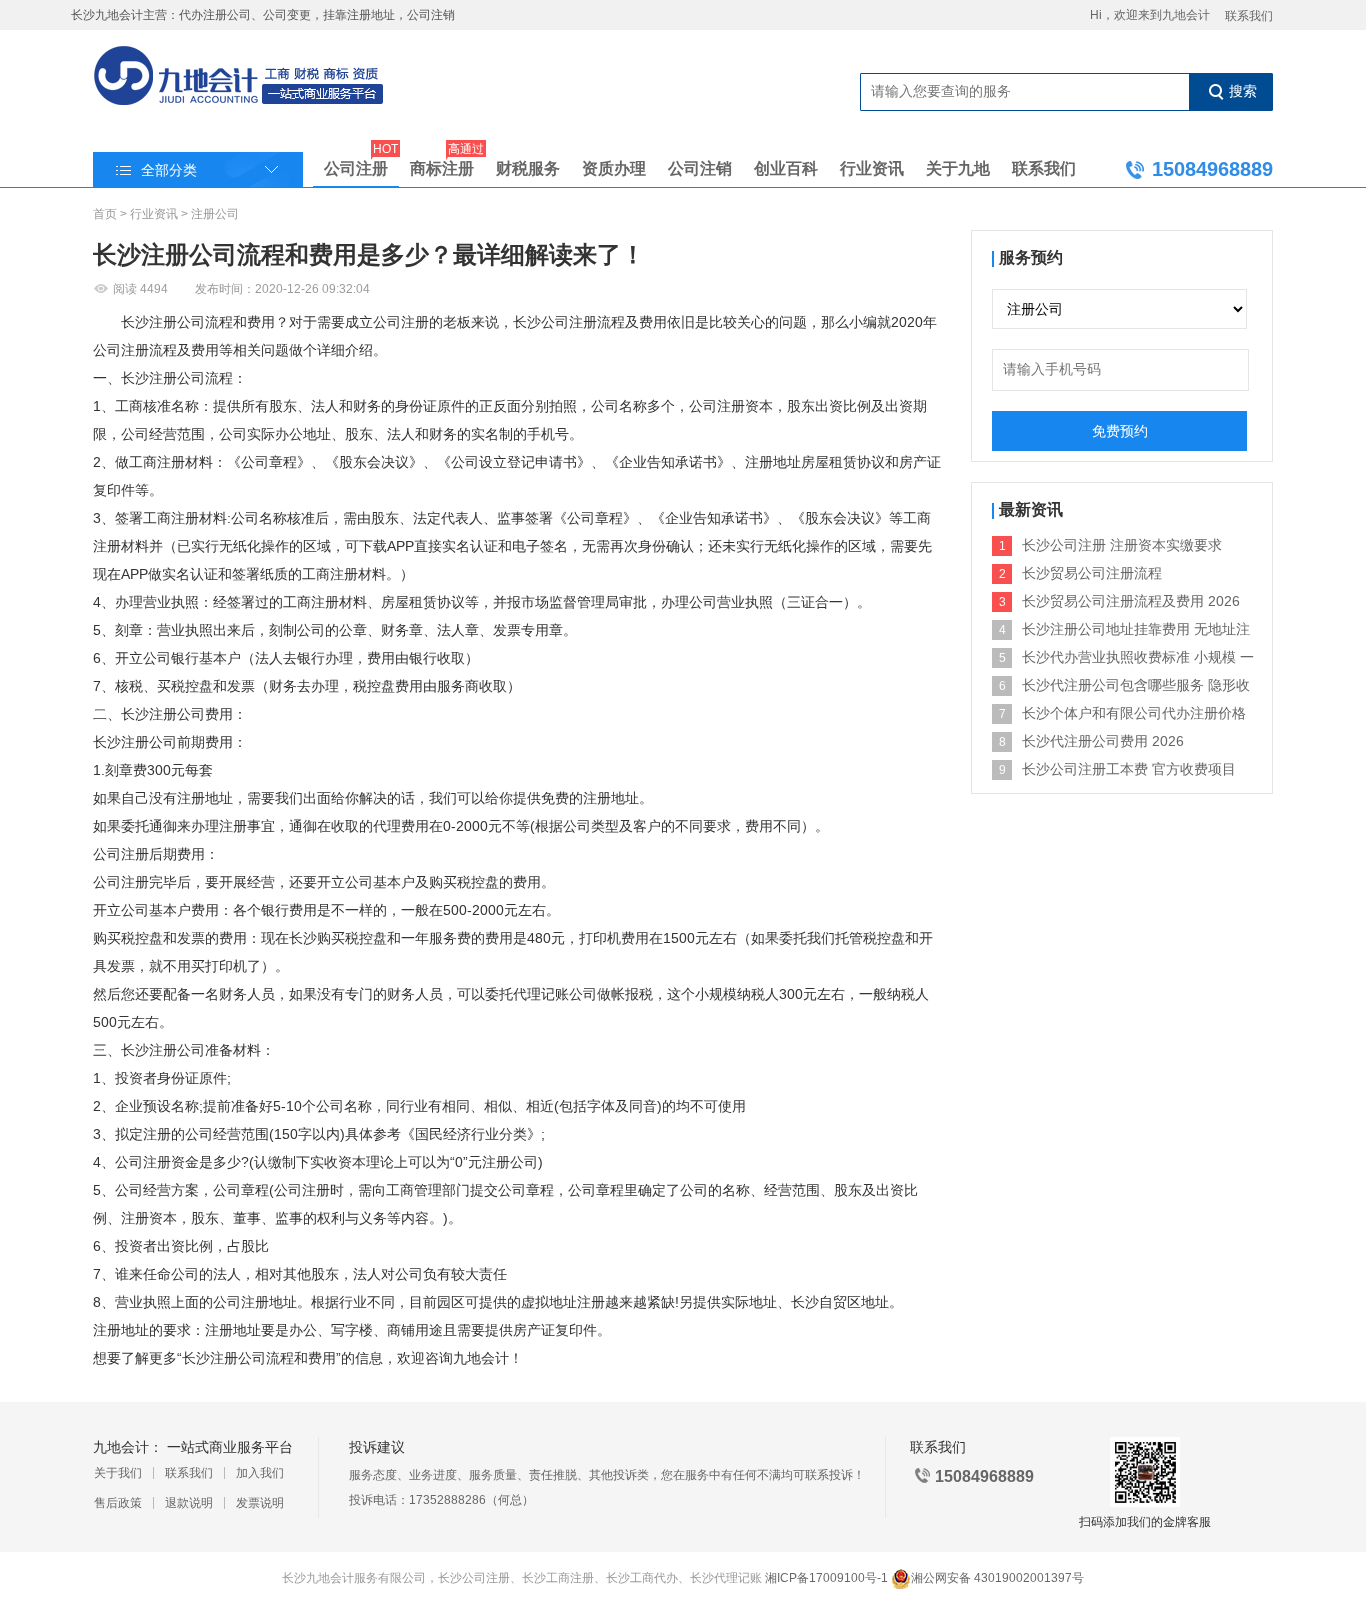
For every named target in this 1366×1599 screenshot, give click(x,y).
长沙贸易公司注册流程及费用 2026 (1131, 601)
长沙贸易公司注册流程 (1092, 573)
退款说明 (189, 1503)
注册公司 (215, 214)
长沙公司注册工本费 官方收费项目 (1129, 769)
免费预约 (1120, 431)
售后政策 (118, 1503)
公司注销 (700, 168)
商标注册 (442, 164)
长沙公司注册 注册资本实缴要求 (1122, 545)
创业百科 (786, 168)
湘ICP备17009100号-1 (826, 1578)
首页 (105, 214)
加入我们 (260, 1473)
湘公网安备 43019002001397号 (997, 1578)
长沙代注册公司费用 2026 (1103, 741)
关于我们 (118, 1473)
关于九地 (958, 168)
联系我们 (1249, 16)
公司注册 (356, 164)
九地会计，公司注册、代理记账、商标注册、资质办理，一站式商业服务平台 (239, 77)
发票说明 (260, 1503)
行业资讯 (872, 168)
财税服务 (528, 168)
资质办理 (614, 168)
